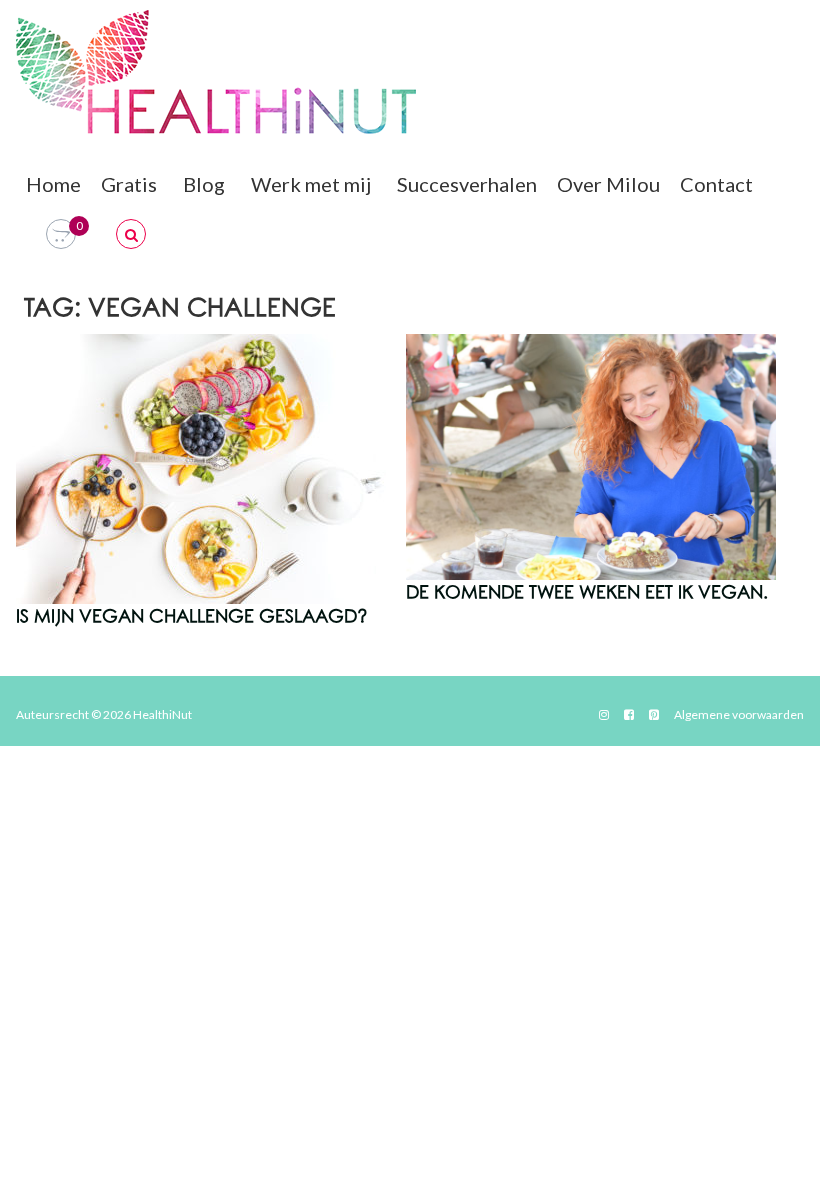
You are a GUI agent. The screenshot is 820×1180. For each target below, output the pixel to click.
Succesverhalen (467, 184)
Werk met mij (311, 184)
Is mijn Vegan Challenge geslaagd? (192, 617)
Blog (204, 184)
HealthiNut (162, 714)
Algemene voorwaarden (739, 714)
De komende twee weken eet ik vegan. (587, 593)
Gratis (129, 184)
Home (53, 184)
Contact (716, 184)
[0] (61, 234)
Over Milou (608, 184)
